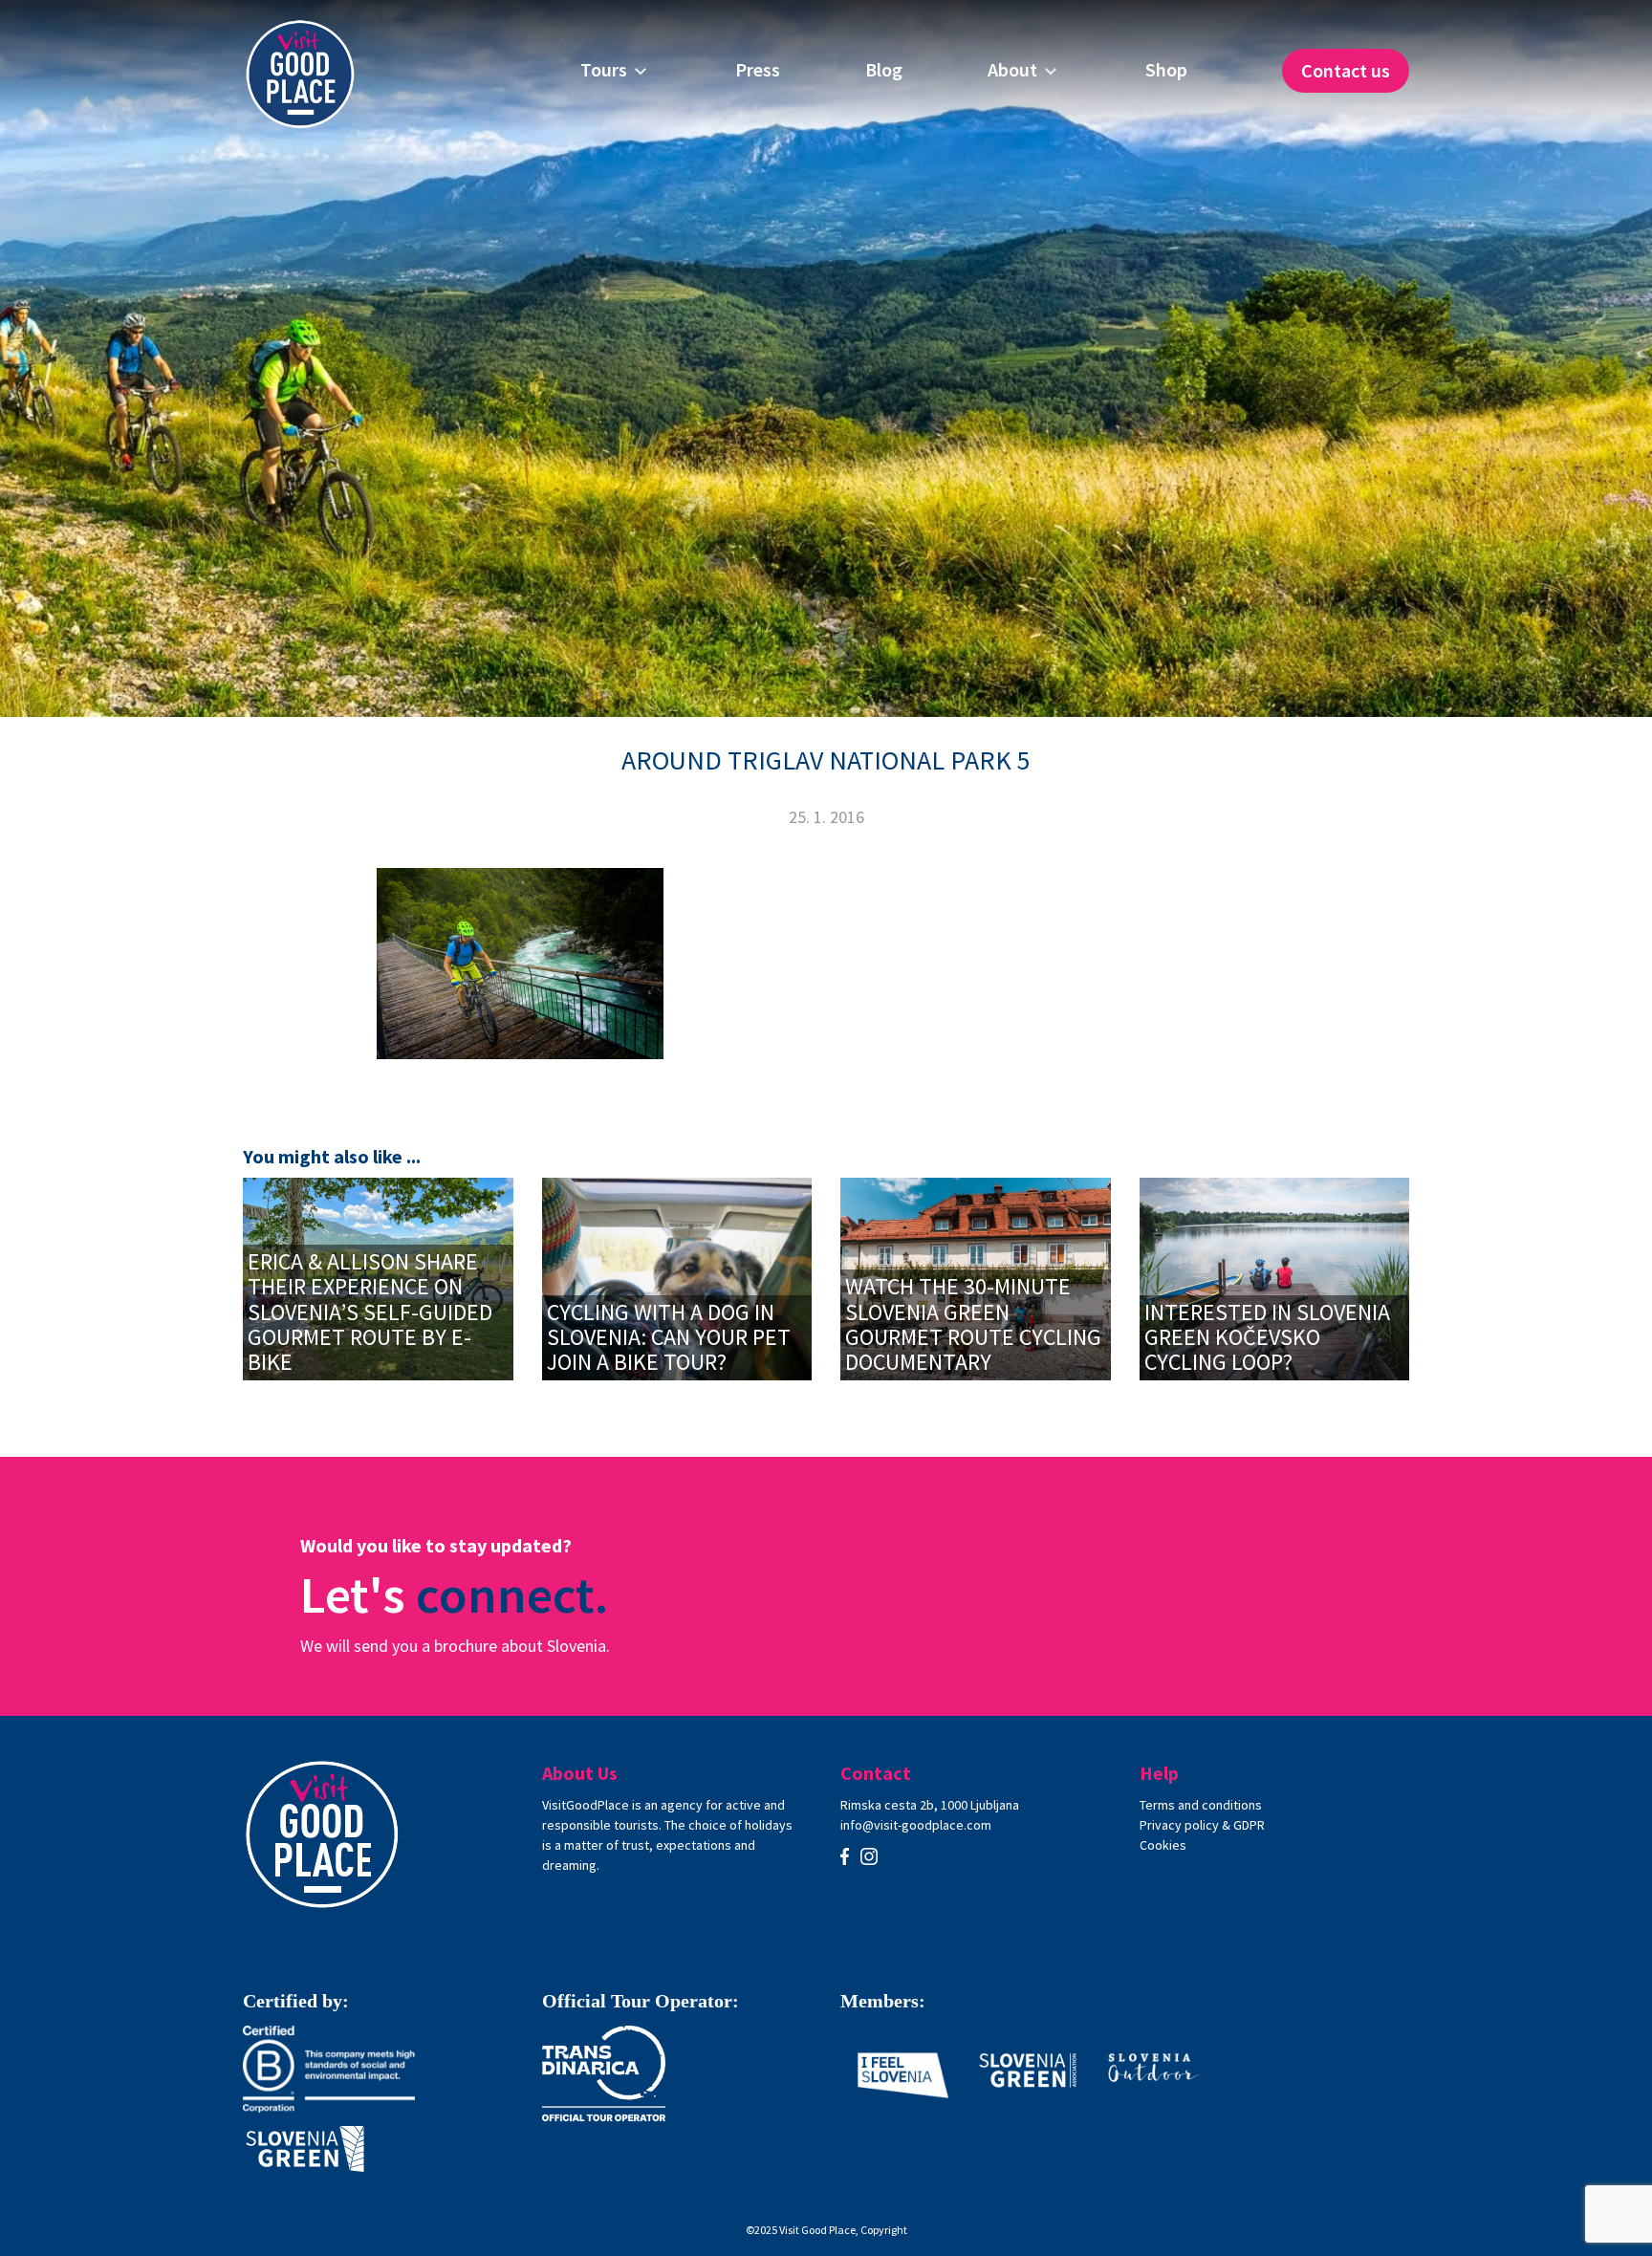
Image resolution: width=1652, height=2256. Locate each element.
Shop (1166, 70)
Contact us (1346, 70)
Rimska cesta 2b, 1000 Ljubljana (930, 1805)
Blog (884, 70)
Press (758, 70)
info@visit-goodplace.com (916, 1825)
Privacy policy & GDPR (1202, 1825)
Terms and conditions (1201, 1805)
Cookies (1163, 1845)
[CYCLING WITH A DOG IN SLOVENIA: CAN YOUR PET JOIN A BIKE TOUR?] (677, 1277)
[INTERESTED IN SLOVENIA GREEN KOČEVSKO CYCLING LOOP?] (1275, 1277)
